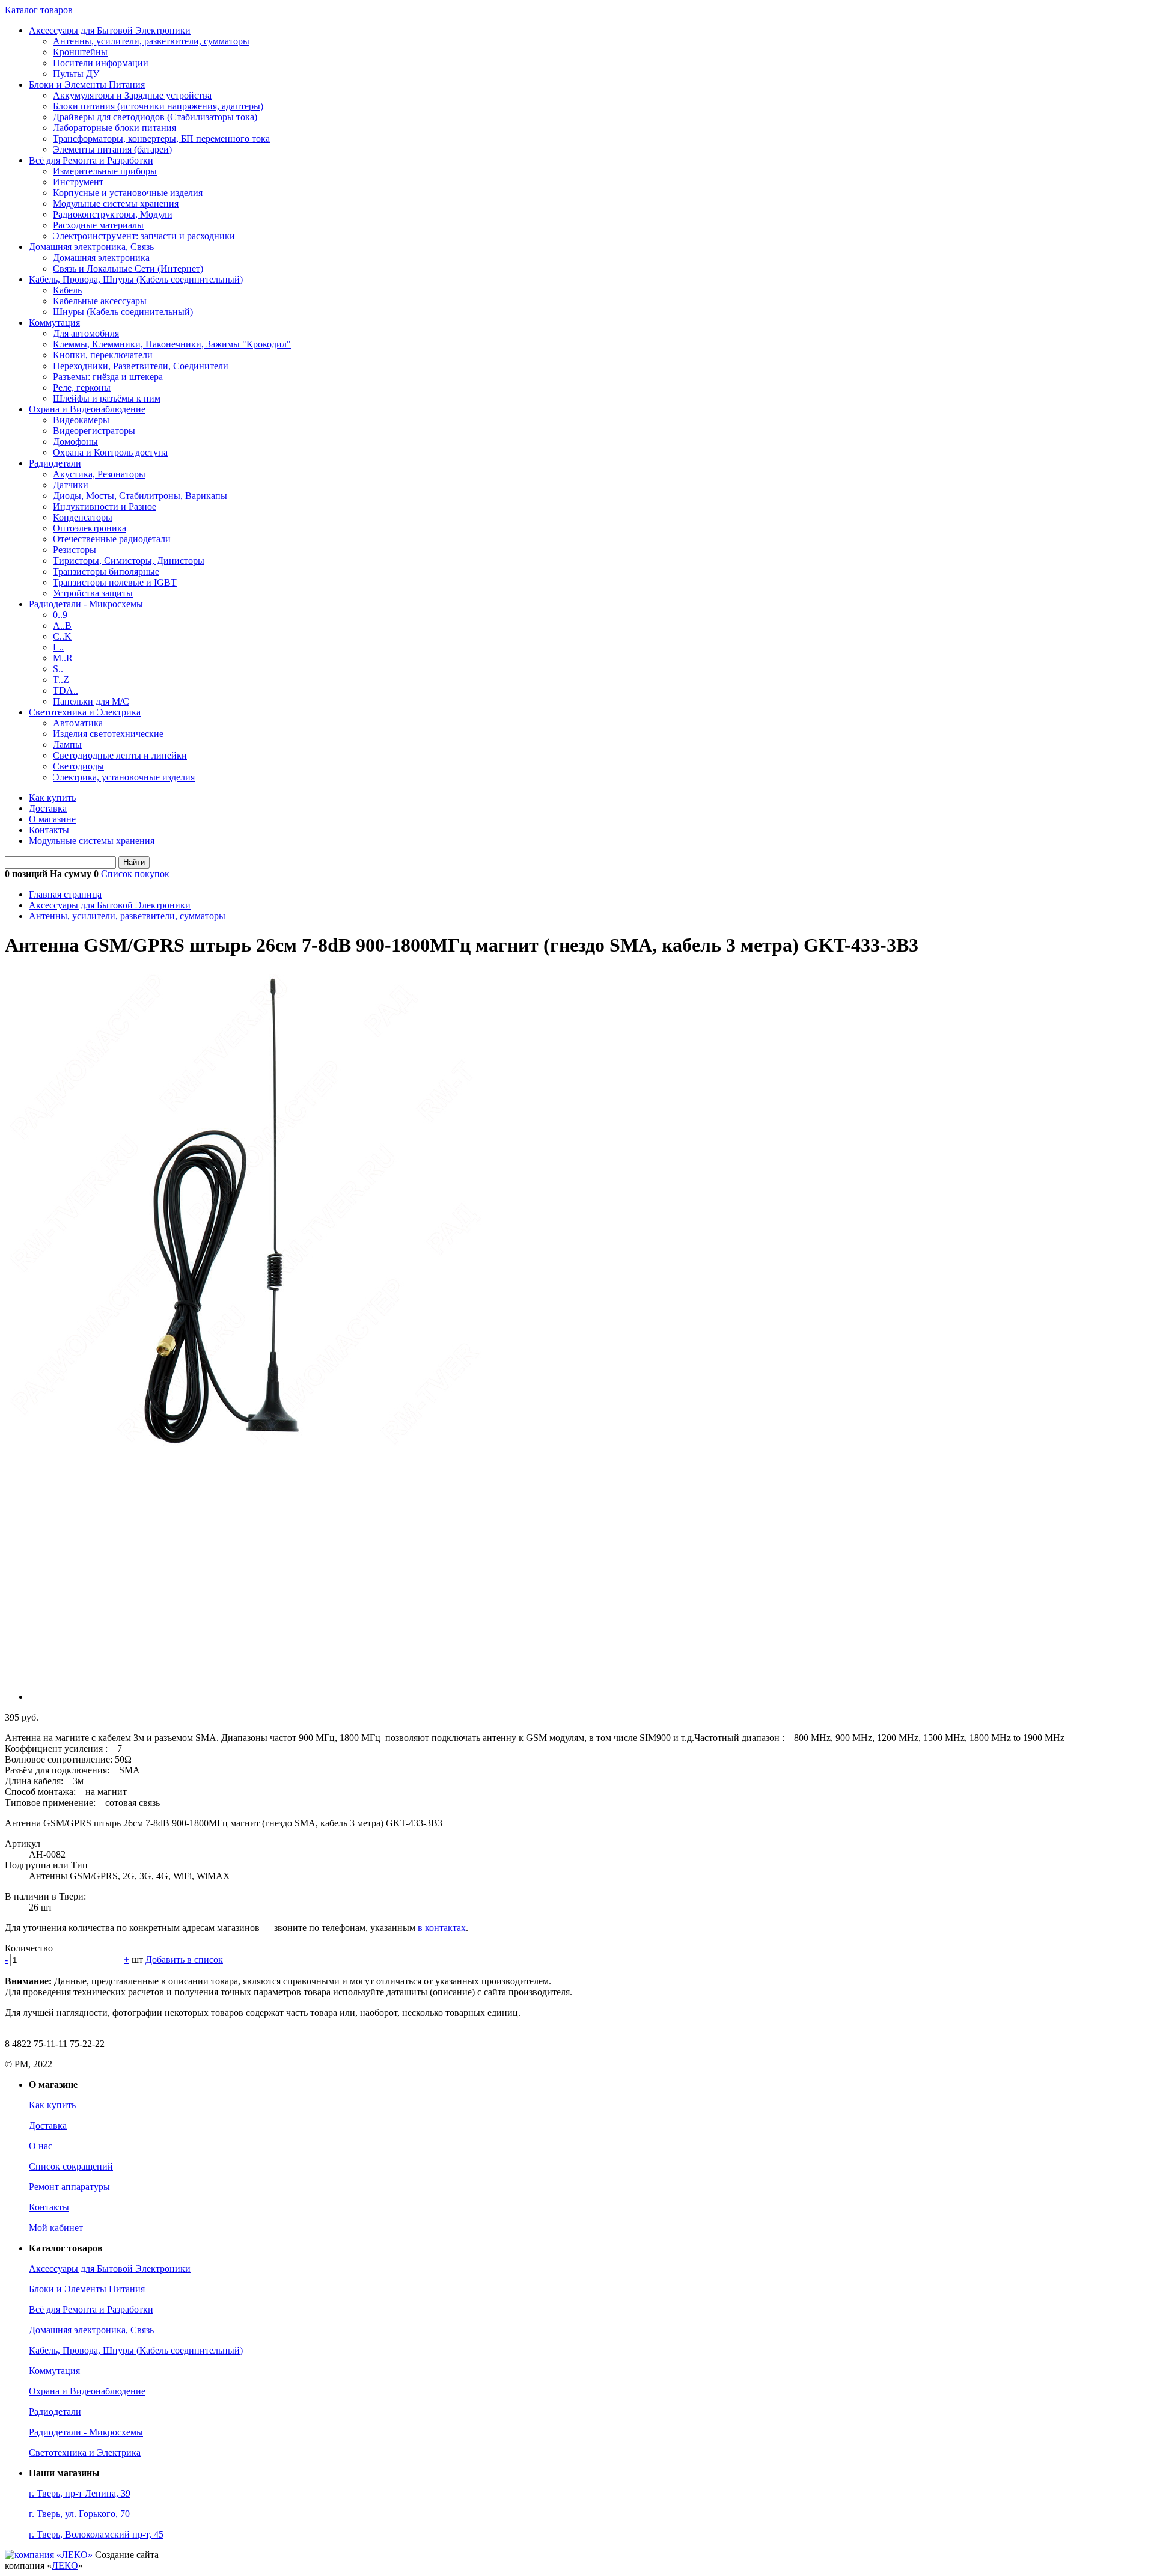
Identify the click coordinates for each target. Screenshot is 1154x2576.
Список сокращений (71, 2166)
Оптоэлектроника (90, 528)
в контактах (442, 1928)
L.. (58, 647)
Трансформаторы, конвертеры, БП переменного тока (161, 139)
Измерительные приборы (105, 171)
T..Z (61, 680)
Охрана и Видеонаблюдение (87, 409)
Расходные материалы (98, 225)
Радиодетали (55, 463)
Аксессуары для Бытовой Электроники (110, 30)
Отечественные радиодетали (112, 539)
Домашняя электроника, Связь (91, 247)
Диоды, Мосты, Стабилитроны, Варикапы (140, 496)
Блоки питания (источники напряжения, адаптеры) (158, 106)
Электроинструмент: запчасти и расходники (144, 236)
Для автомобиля (86, 333)
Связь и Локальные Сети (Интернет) (128, 268)
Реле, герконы (82, 387)
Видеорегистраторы (94, 431)
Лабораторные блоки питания (114, 128)
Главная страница (65, 894)
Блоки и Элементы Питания (87, 84)
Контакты (49, 830)
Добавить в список (184, 1960)
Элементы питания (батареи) (112, 149)
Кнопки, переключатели (103, 355)
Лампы (67, 745)
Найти (134, 862)
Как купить (52, 797)
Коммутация (54, 323)
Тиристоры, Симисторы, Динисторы (129, 561)
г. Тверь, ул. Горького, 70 (79, 2514)
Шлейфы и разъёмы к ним (107, 398)
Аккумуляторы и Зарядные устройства (132, 95)
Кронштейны (80, 52)
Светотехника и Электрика (85, 712)
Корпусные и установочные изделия (128, 193)
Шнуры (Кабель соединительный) (123, 312)
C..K (62, 636)
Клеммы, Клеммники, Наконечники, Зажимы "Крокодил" (172, 344)
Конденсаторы (83, 517)
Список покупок (135, 874)
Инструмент (78, 182)
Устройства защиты (93, 593)
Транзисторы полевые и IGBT (115, 582)
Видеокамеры (81, 420)
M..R (63, 658)
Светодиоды (78, 766)
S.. (58, 669)
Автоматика (78, 723)
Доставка (48, 808)
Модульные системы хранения (116, 203)
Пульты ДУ (76, 74)
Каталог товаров (39, 10)
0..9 (60, 615)
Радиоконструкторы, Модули (113, 214)
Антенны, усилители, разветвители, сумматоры (151, 41)
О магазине (52, 819)
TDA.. (66, 690)
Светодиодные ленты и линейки (120, 755)
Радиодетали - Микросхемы (86, 604)
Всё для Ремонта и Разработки (91, 160)
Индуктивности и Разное (105, 506)
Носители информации (101, 63)
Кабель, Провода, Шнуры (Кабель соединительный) (136, 279)
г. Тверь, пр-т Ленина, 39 (80, 2493)
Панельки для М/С (91, 701)
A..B (62, 626)
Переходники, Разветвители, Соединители (141, 366)
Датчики (71, 485)
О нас (41, 2146)
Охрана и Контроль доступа (110, 452)
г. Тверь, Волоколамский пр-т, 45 (96, 2534)
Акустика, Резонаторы (99, 474)
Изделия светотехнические (108, 734)
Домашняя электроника (101, 258)
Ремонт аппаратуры (69, 2187)
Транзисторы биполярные (106, 571)
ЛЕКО (65, 2565)
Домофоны (75, 442)
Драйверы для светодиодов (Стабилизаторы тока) (155, 117)
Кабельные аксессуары (100, 301)
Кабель (67, 290)
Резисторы (75, 550)
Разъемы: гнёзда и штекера (108, 377)
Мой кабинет (56, 2228)
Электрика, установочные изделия (124, 777)
